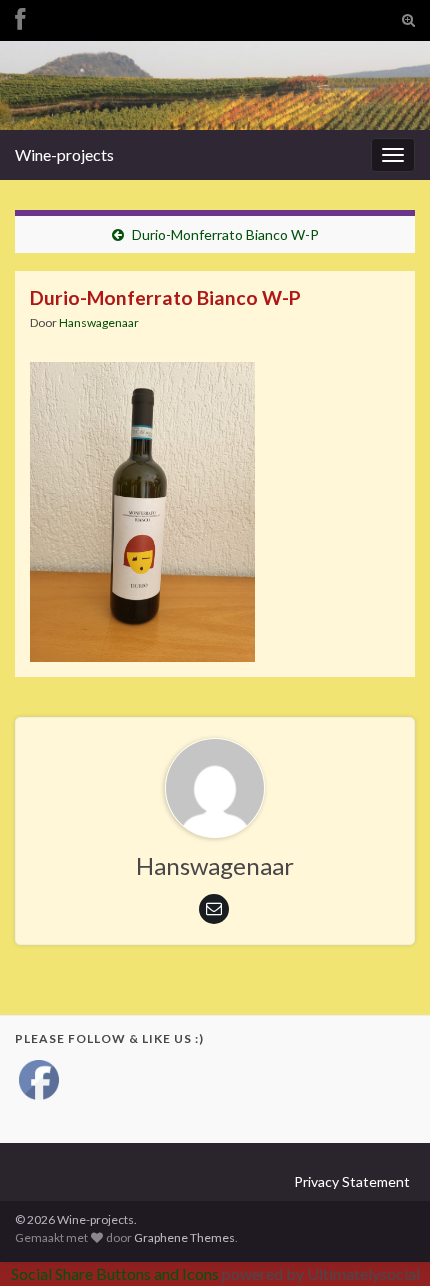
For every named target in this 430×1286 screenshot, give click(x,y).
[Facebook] (20, 16)
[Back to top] (385, 1241)
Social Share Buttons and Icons (115, 1273)
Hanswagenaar (99, 322)
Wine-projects (64, 154)
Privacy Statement (352, 1181)
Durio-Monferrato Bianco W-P (225, 234)
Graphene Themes (184, 1237)
